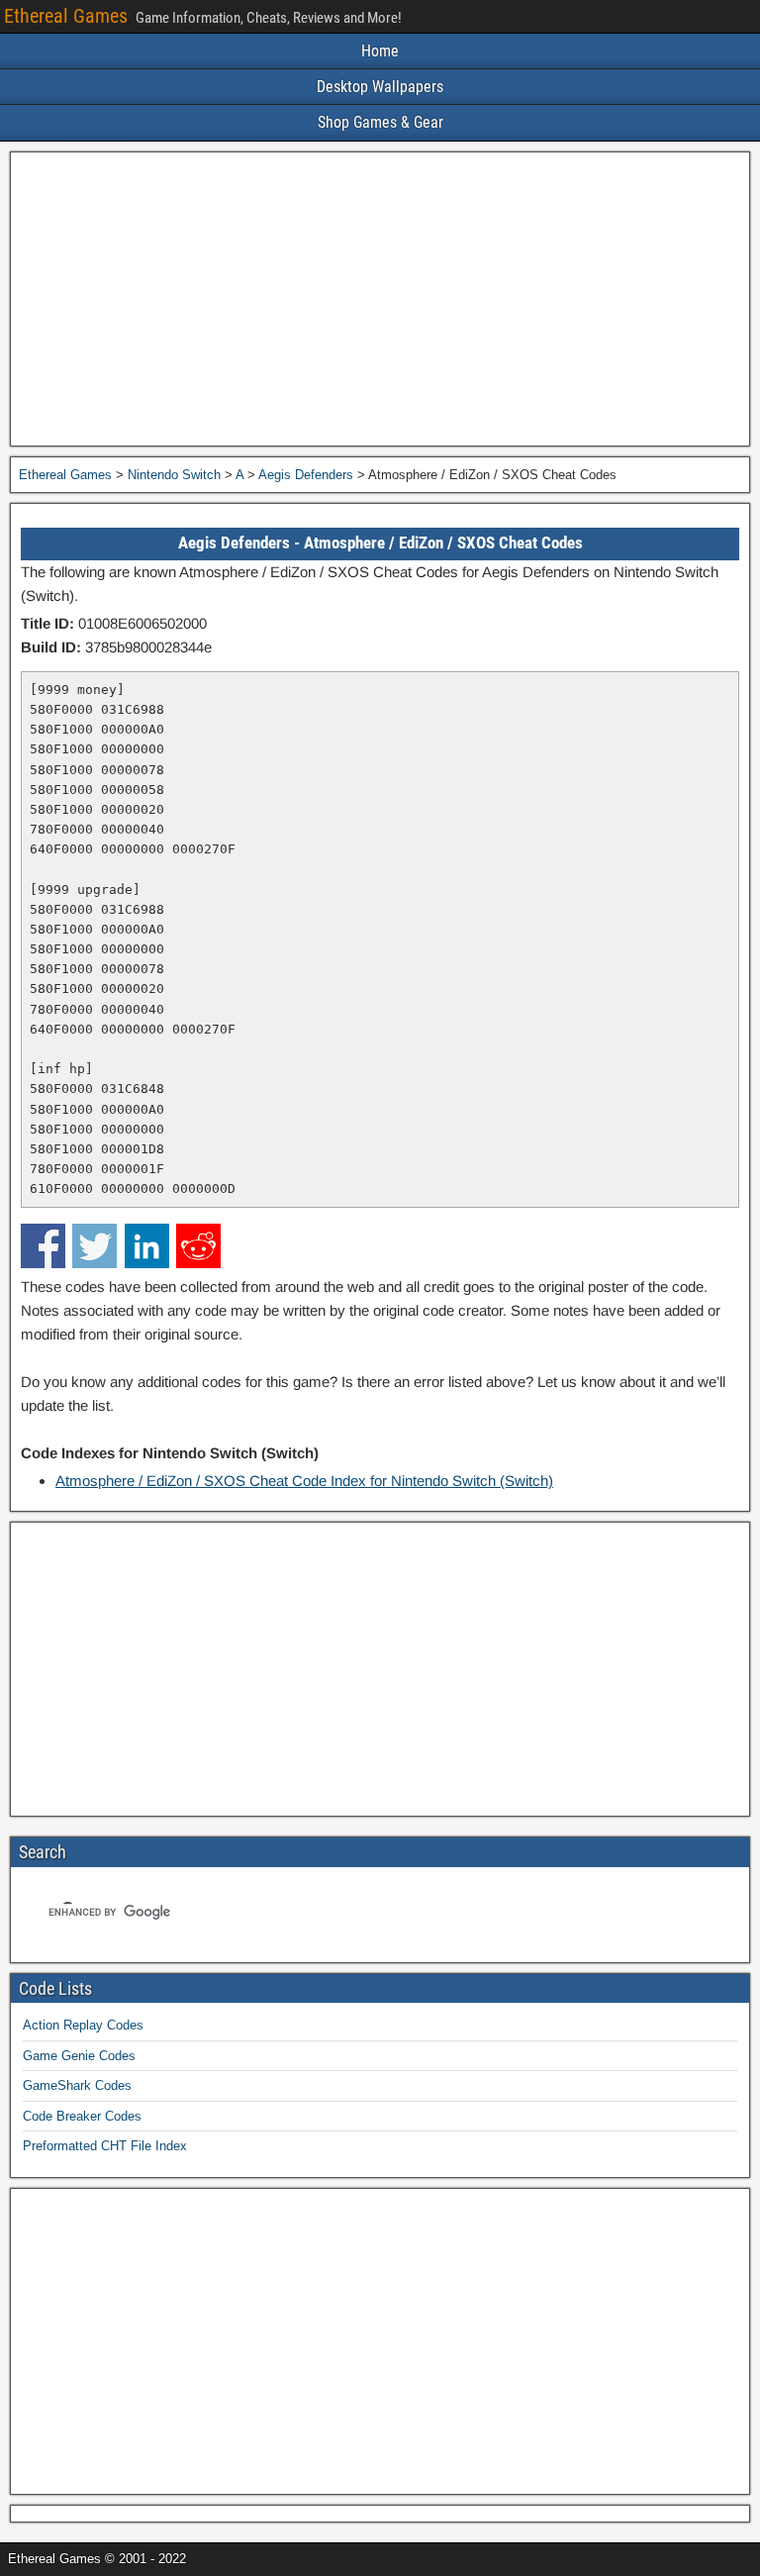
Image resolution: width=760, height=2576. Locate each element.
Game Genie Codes (79, 2056)
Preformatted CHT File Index (105, 2146)
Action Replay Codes (83, 2025)
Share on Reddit (198, 1246)
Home (380, 51)
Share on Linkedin (147, 1246)
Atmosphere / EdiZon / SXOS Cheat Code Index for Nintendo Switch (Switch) (304, 1481)
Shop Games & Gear (380, 122)
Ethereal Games (66, 16)
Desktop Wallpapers (380, 87)
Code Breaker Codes (82, 2116)
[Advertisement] (380, 299)
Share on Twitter (95, 1246)
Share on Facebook (43, 1246)
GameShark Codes (77, 2085)
